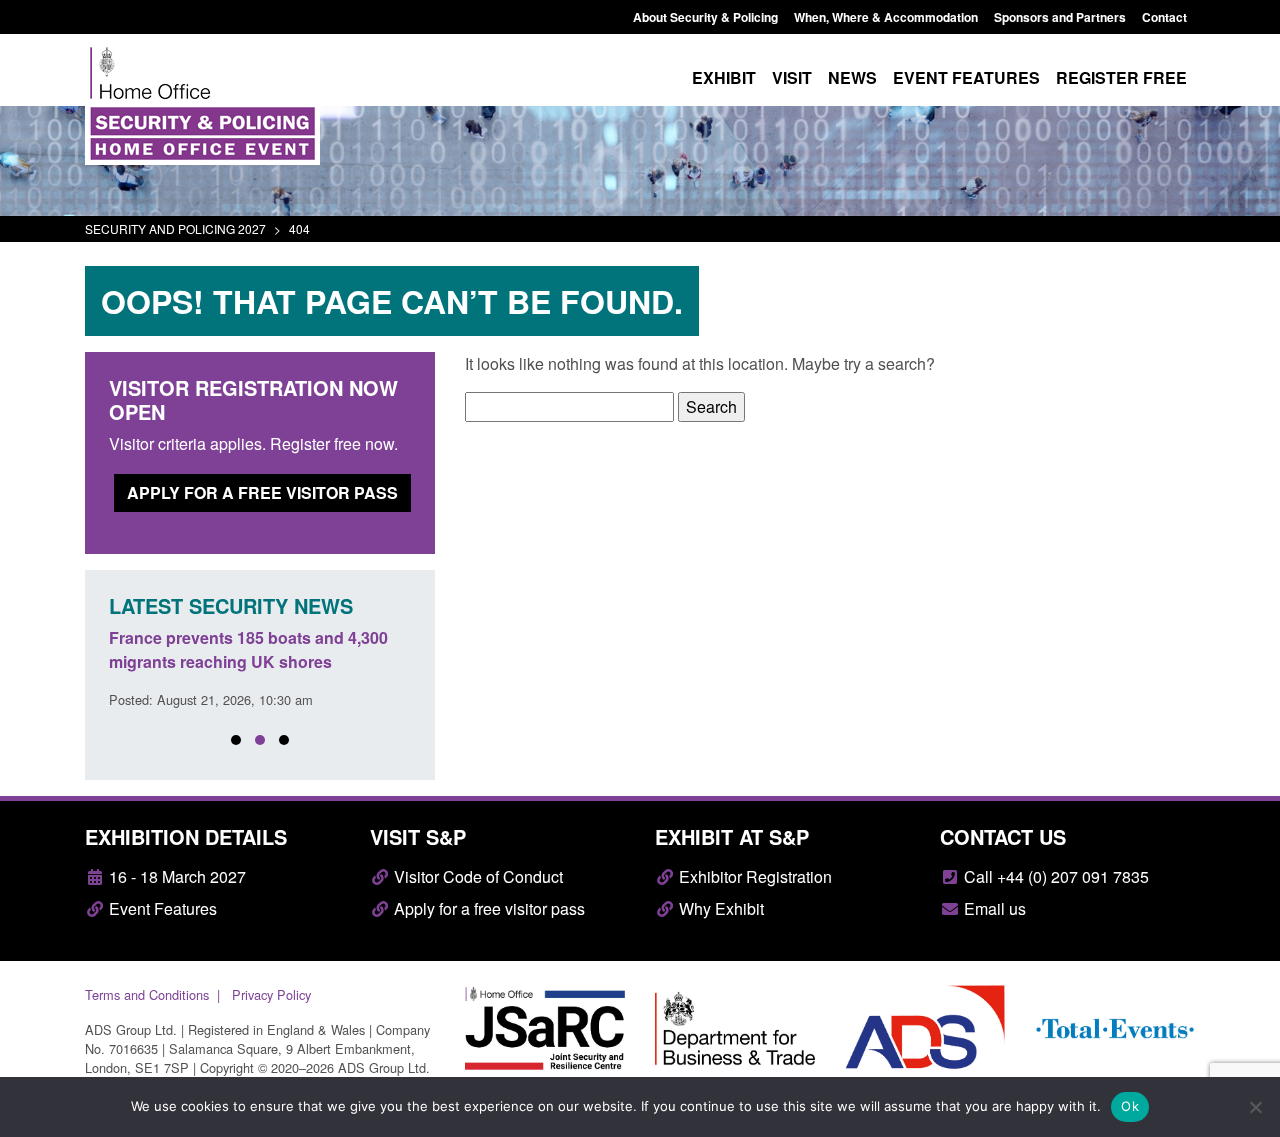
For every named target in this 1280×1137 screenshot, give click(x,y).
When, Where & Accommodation (886, 17)
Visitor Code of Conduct (476, 876)
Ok (1130, 1106)
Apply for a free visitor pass (262, 492)
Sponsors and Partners (1060, 17)
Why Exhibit (719, 908)
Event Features (161, 908)
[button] (236, 740)
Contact (1164, 17)
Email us (993, 908)
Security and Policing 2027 (175, 228)
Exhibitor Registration (753, 876)
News (852, 77)
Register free (1121, 77)
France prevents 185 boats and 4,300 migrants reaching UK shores (248, 649)
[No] (1255, 1107)
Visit (792, 77)
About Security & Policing (705, 17)
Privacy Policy (271, 994)
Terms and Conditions (147, 994)
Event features (966, 77)
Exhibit (724, 77)
